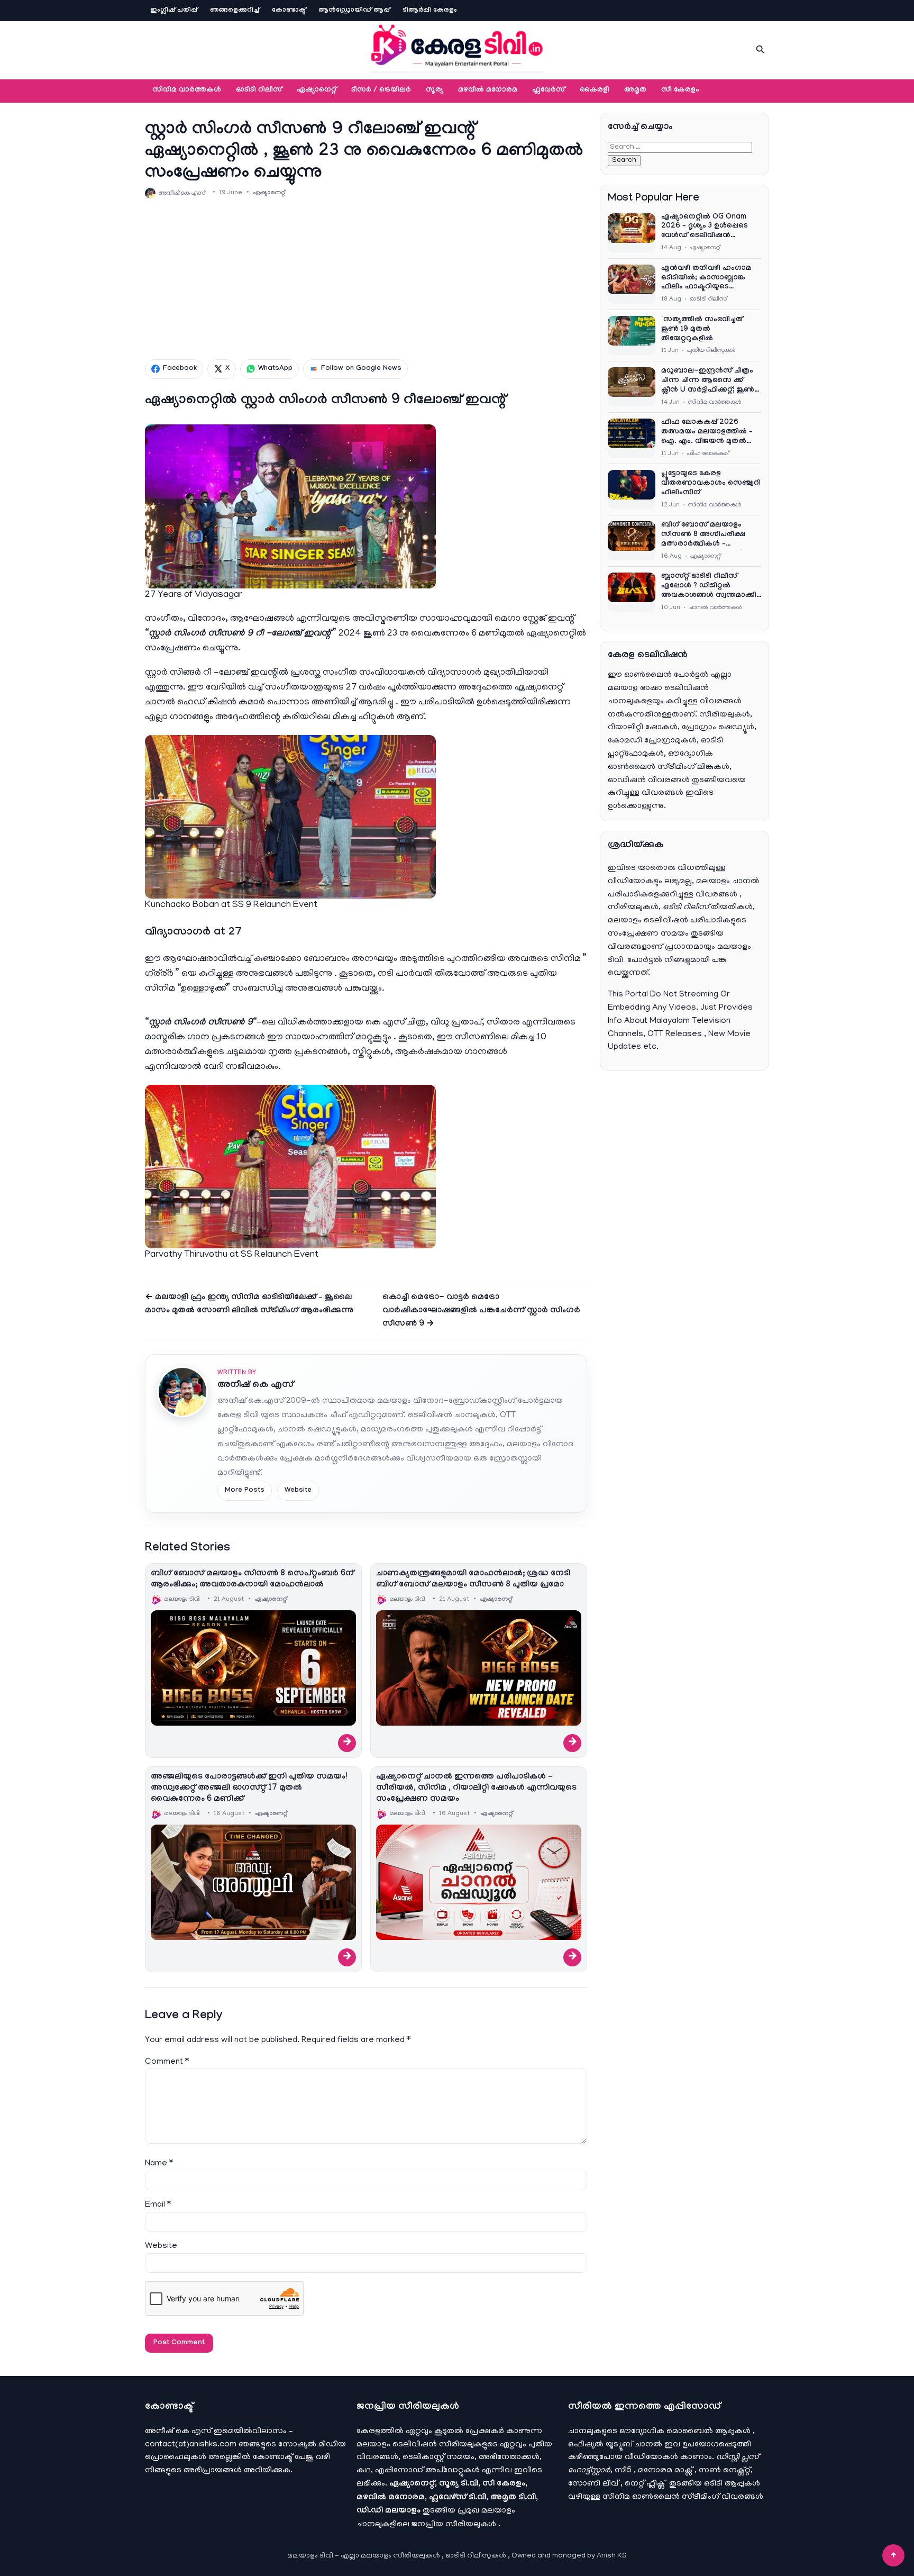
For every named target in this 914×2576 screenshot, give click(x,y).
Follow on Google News (361, 369)
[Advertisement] (366, 279)
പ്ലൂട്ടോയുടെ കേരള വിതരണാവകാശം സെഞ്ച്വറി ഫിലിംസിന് (711, 484)
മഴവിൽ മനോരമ (488, 90)
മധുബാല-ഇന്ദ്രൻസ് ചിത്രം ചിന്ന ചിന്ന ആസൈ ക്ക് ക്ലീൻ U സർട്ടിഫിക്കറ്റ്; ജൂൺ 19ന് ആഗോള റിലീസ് (708, 382)
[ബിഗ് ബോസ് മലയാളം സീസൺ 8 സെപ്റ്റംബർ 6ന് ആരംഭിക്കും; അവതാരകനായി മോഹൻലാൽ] (253, 1668)
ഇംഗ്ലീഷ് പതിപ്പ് (174, 11)
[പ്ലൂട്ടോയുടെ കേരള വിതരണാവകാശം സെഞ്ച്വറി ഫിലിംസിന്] (632, 489)
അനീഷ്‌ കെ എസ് (255, 1386)
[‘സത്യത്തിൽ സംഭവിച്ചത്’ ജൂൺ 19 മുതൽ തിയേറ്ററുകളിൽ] (632, 335)
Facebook (180, 369)
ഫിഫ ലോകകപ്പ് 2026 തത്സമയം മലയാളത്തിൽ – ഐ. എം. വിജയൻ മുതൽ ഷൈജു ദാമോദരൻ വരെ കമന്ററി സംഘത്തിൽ (707, 433)
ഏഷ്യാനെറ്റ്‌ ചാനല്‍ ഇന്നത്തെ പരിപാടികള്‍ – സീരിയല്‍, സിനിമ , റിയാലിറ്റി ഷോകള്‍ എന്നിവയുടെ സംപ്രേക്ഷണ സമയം (476, 1788)
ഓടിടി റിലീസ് (259, 90)
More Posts (245, 1491)
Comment (167, 2062)
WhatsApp (275, 369)
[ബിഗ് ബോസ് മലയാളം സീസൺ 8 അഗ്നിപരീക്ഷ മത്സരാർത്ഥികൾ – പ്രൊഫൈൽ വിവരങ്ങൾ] (632, 541)
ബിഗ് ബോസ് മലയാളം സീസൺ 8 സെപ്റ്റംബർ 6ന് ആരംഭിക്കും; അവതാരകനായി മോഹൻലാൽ (252, 1580)
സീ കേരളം (680, 90)
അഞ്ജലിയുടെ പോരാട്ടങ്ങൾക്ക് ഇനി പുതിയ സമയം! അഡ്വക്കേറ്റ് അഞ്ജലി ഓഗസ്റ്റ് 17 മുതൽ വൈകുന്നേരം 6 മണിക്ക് (249, 1788)
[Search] (760, 49)
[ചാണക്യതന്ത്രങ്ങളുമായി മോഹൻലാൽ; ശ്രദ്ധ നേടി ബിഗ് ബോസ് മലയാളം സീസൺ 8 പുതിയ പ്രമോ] (479, 1668)
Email (158, 2205)
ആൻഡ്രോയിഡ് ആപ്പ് (354, 11)
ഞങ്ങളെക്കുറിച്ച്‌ (235, 11)
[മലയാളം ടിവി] (457, 48)
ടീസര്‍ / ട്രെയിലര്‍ (381, 90)
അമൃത (635, 90)
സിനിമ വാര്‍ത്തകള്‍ (187, 90)
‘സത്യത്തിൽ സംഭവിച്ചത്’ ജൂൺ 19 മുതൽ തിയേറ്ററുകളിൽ (703, 330)
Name (159, 2164)
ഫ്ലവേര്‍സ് (549, 90)
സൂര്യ (435, 90)
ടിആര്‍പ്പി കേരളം (430, 11)
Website (298, 1491)
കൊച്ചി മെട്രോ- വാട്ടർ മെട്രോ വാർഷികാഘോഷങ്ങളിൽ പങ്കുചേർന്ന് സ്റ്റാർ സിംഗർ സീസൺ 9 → (481, 1311)
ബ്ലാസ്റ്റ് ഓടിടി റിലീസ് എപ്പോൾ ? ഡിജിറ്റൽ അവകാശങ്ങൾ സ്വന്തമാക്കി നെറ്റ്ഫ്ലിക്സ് (709, 587)
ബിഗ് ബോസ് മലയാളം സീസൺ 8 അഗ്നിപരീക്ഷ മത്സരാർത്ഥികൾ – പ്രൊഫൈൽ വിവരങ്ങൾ (703, 536)
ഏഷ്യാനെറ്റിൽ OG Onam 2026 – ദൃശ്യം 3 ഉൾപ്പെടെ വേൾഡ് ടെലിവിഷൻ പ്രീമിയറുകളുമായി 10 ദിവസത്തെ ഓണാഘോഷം (707, 228)
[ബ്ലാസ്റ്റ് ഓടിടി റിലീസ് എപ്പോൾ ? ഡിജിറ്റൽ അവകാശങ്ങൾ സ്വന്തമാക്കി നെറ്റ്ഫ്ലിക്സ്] (632, 592)
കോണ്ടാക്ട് (289, 11)
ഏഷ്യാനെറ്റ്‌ (317, 90)
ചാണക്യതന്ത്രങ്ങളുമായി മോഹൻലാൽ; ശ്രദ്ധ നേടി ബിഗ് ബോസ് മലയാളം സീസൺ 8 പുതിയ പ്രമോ (473, 1580)
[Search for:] (680, 147)
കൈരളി (595, 90)
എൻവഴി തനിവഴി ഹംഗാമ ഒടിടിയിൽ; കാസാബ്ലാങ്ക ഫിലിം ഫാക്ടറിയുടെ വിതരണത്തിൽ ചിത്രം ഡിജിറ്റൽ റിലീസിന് (706, 279)
